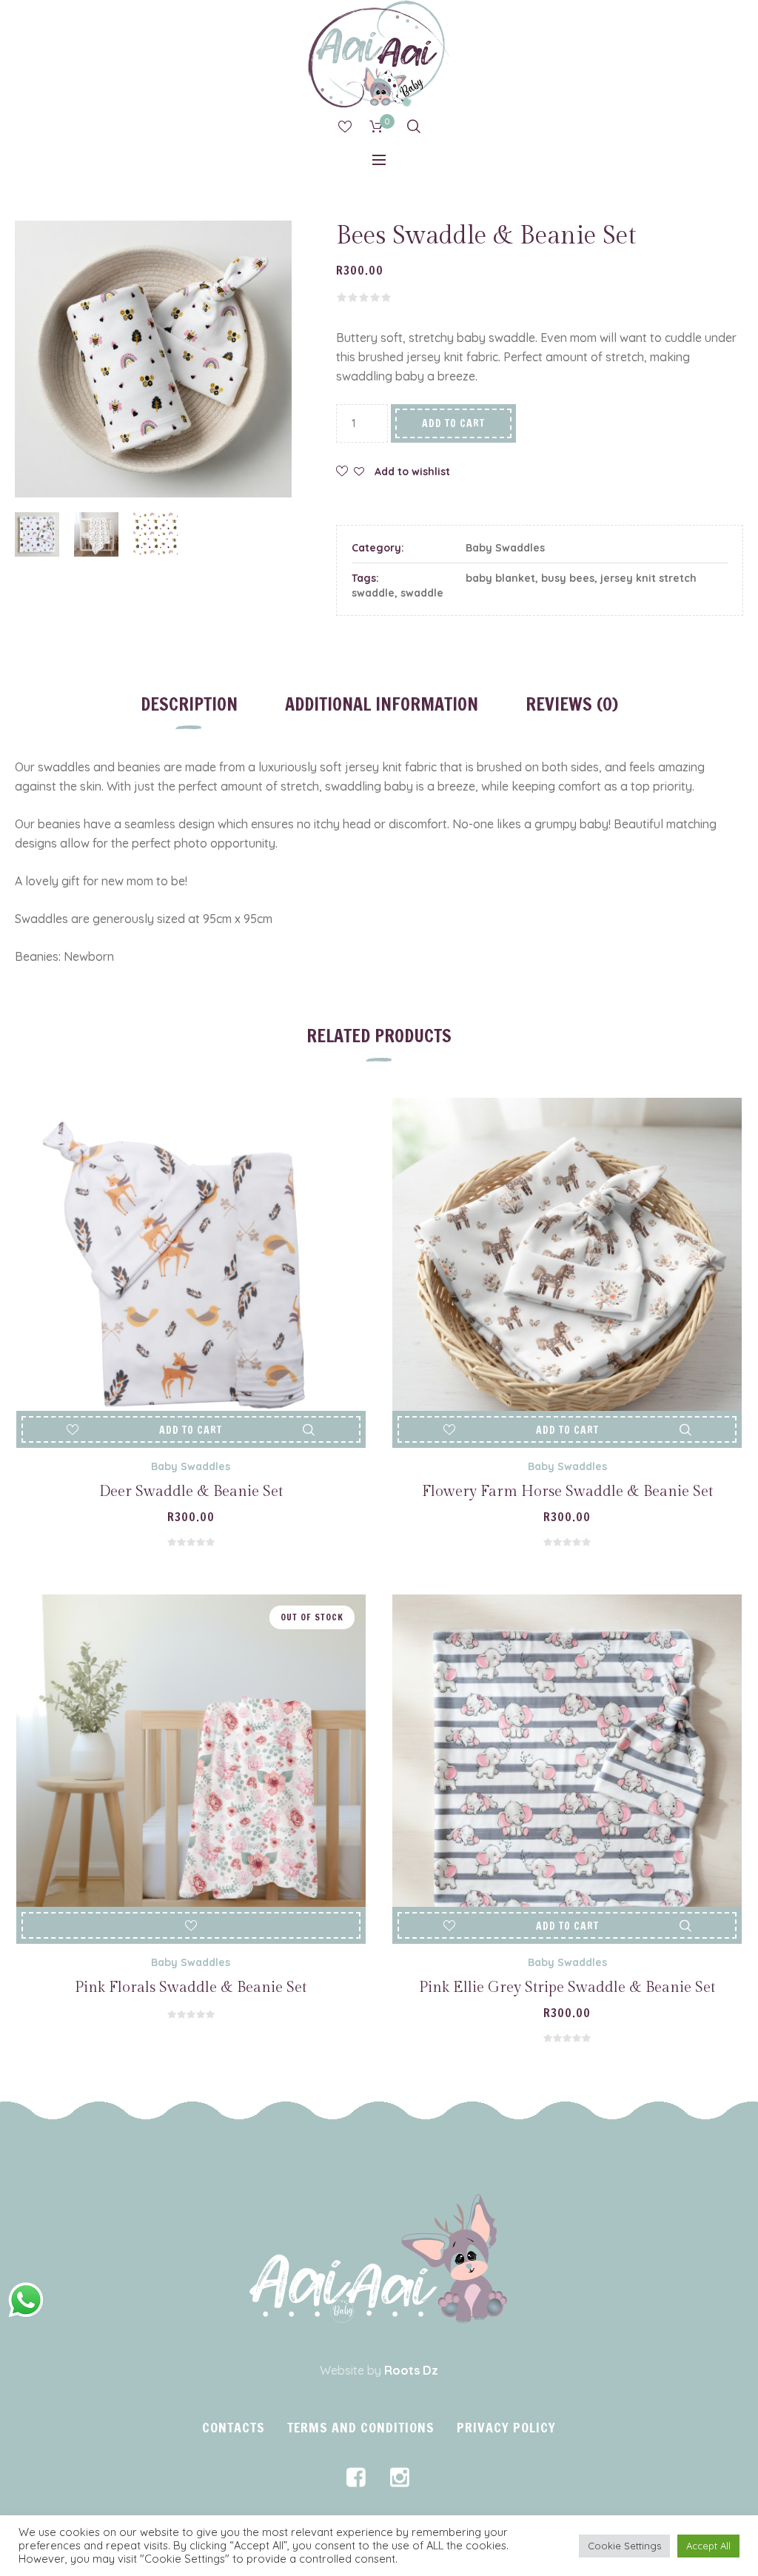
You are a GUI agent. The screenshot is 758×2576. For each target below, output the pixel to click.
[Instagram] (400, 2478)
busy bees (568, 578)
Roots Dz (411, 2370)
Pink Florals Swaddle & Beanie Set (191, 1988)
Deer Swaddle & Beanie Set (191, 1492)
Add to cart (453, 423)
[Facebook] (356, 2478)
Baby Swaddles (505, 548)
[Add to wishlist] (73, 1430)
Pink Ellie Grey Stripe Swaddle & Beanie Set (567, 1988)
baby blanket (500, 578)
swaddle (422, 593)
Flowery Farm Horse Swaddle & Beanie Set (567, 1492)
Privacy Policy (506, 2427)
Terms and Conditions (361, 2427)
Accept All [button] (708, 2546)
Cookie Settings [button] (624, 2546)
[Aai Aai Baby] (379, 2259)
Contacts (234, 2427)
